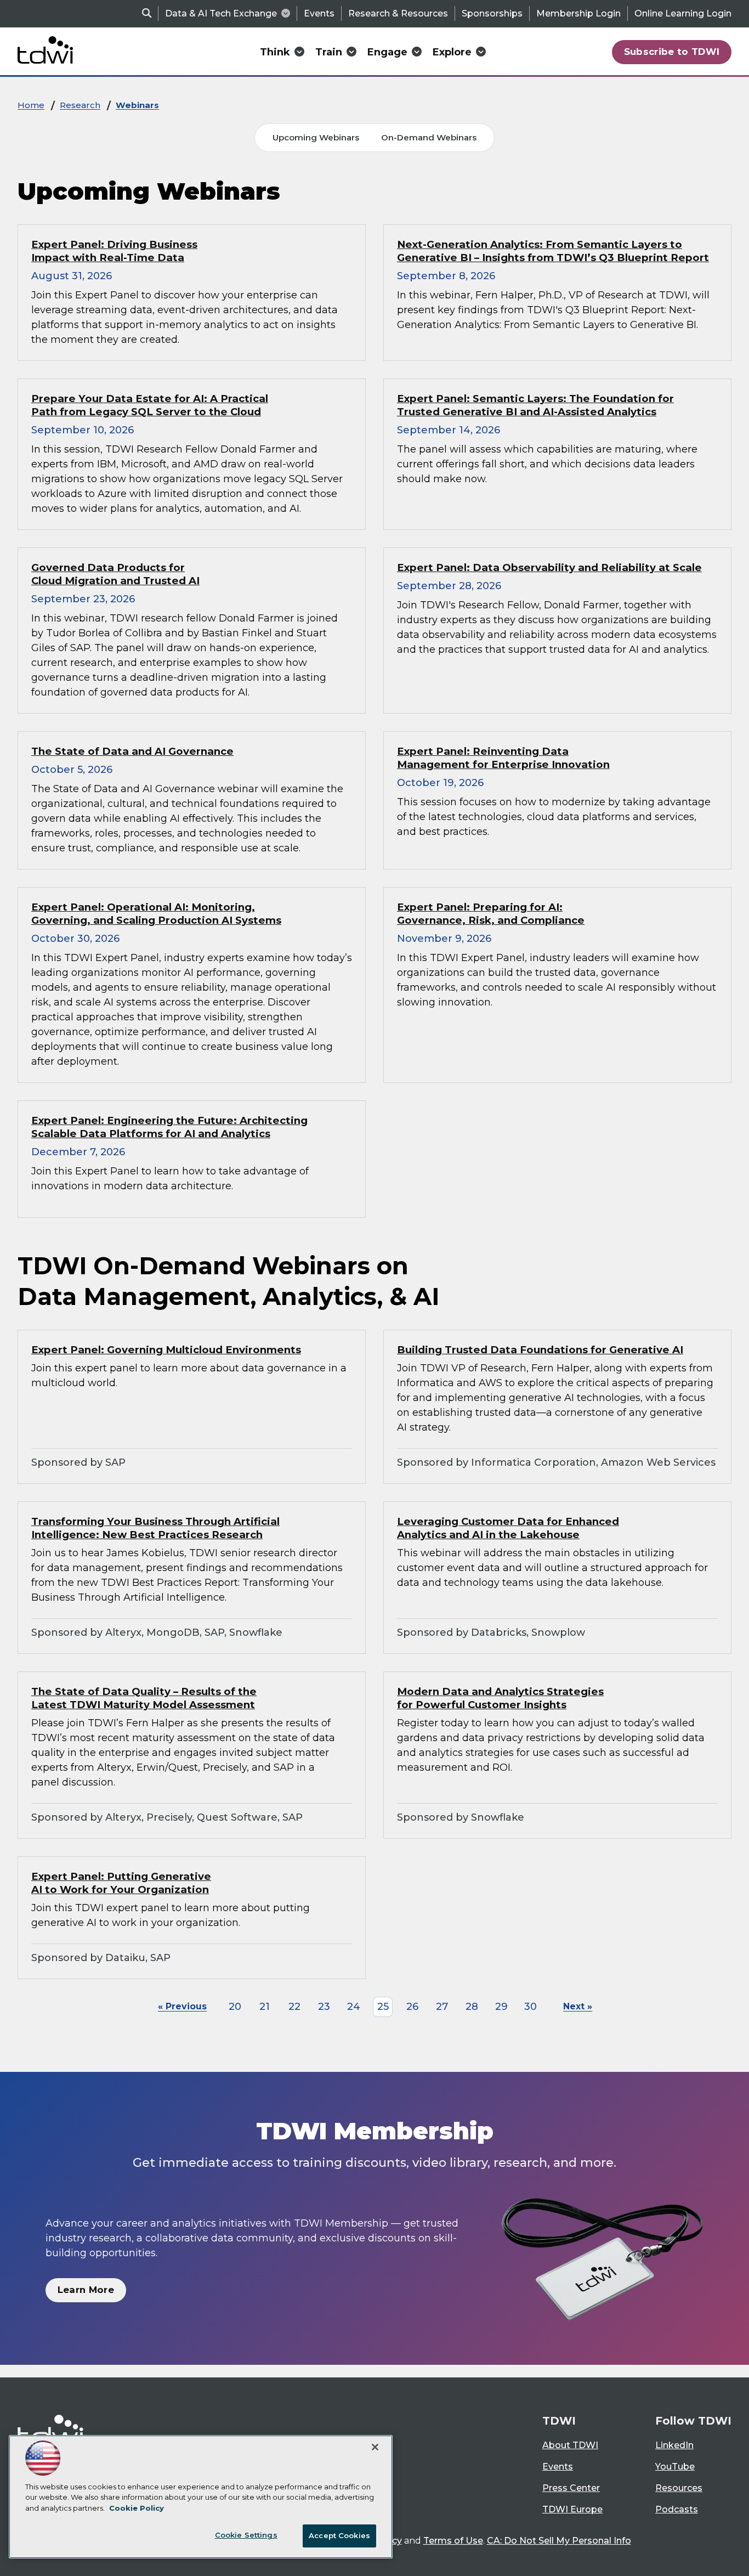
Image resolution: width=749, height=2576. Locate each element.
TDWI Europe (572, 2509)
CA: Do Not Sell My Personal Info (559, 2541)
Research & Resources (398, 13)
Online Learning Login (683, 13)
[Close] (375, 2447)
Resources (679, 2488)
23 (324, 2007)
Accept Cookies (339, 2535)
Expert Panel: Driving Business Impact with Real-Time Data (114, 251)
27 (442, 2007)
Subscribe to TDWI (672, 52)
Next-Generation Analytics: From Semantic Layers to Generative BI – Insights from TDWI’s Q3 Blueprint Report (553, 251)
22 (294, 2007)
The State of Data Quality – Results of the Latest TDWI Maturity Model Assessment (144, 1698)
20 (235, 2007)
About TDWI (570, 2445)
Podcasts (677, 2509)
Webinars (137, 105)
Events (319, 13)
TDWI (559, 2421)
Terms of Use (453, 2541)
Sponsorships (492, 13)
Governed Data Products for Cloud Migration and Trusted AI (115, 574)
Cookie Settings (246, 2535)
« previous (182, 2006)
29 (501, 2007)
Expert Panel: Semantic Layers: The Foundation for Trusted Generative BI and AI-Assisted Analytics (535, 405)
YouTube (675, 2467)
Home (31, 105)
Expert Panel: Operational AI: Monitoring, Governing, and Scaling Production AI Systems (156, 914)
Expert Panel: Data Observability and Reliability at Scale (549, 567)
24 (354, 2007)
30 (530, 2007)
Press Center (571, 2488)
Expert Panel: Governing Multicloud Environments (166, 1350)
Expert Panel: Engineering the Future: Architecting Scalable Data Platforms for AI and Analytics (169, 1127)
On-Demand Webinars (429, 137)
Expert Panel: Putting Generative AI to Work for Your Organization (121, 1883)
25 (383, 2007)
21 (265, 2007)
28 (472, 2007)
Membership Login (578, 13)
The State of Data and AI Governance (132, 751)
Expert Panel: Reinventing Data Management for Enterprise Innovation (503, 758)
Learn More (86, 2290)
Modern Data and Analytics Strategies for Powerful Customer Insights (500, 1698)
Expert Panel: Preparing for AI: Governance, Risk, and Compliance (491, 914)
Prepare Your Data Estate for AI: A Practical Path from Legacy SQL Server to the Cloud (150, 405)
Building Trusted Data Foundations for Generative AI (540, 1350)
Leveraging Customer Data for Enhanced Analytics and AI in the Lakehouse (508, 1528)
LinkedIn (674, 2445)
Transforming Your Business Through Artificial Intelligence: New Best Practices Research (155, 1528)
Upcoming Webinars (316, 137)
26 (412, 2007)
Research (80, 105)
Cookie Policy (137, 2508)
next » (578, 2006)
